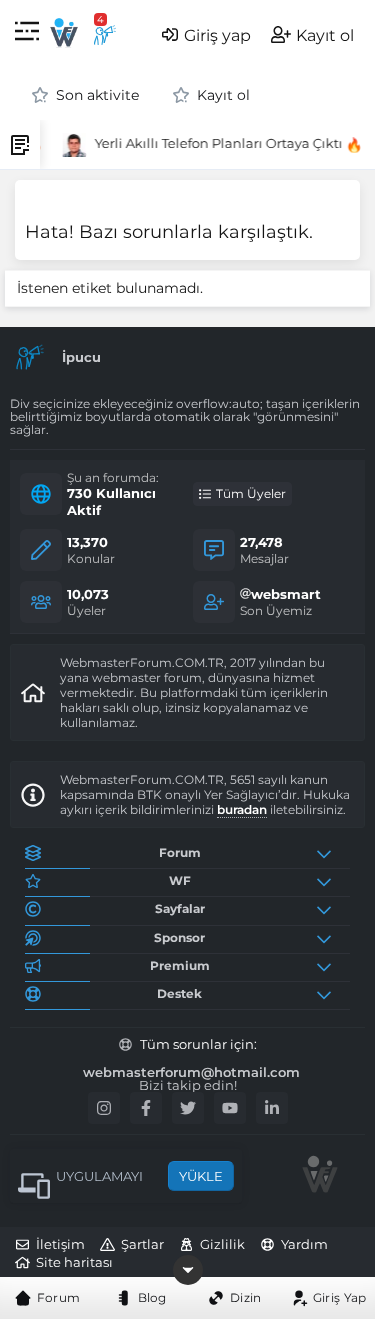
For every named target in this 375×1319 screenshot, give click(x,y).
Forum (59, 1297)
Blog (152, 1297)
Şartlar (142, 1244)
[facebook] (146, 1108)
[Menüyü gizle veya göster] (188, 1270)
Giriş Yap (340, 1297)
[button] (27, 34)
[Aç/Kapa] (328, 853)
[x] (188, 1108)
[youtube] (230, 1108)
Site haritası (74, 1262)
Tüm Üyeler (251, 493)
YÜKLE (201, 1176)
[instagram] (104, 1108)
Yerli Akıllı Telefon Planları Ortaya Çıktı (216, 143)
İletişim (60, 1244)
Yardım (304, 1244)
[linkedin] (272, 1108)
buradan (242, 809)
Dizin (246, 1297)
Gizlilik (222, 1244)
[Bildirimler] (105, 35)
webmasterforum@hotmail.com (191, 1072)
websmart (286, 594)
